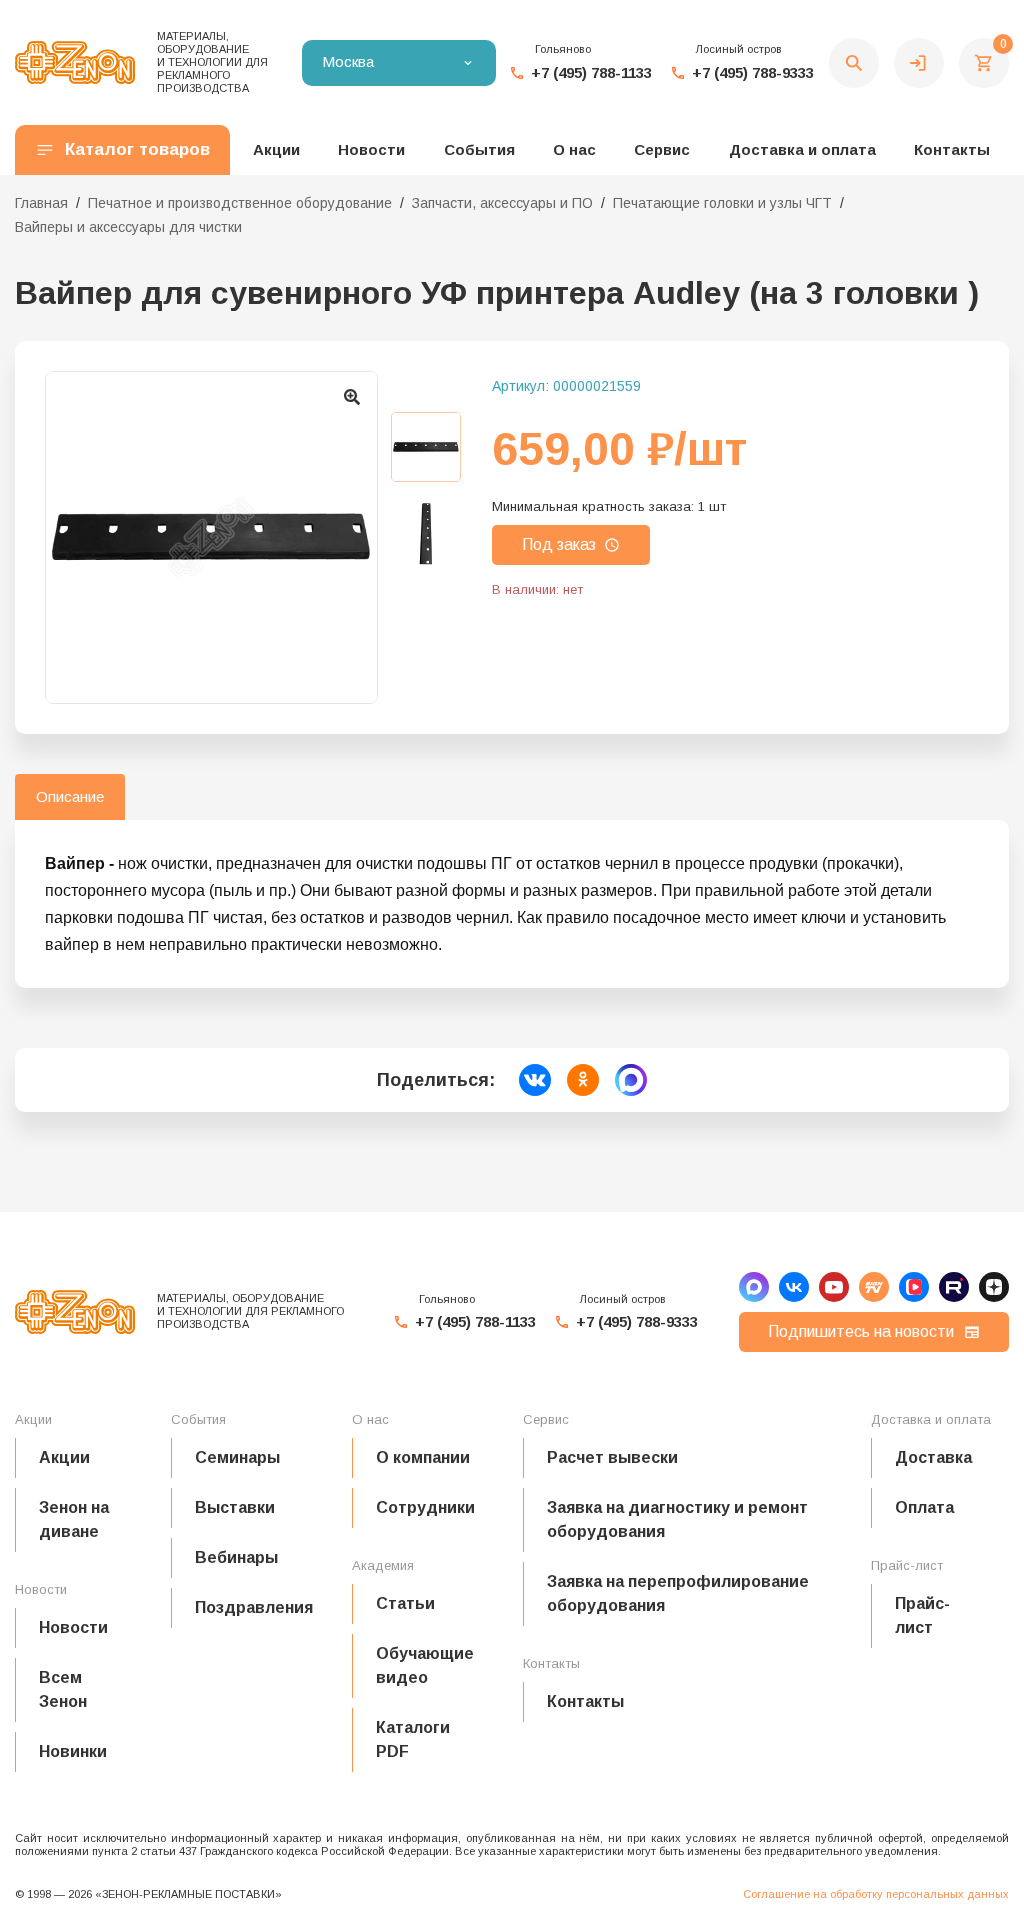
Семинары (237, 1457)
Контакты (952, 149)
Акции (64, 1457)
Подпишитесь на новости (861, 1331)
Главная (41, 203)
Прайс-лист (922, 1615)
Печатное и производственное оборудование (240, 203)
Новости (73, 1627)
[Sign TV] (874, 1287)
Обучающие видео (425, 1665)
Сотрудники (425, 1507)
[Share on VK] (535, 1080)
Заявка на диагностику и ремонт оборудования (677, 1519)
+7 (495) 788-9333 (753, 72)
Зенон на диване (74, 1519)
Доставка (933, 1457)
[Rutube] (954, 1287)
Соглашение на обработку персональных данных (876, 1894)
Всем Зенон (63, 1689)
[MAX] (754, 1287)
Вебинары (236, 1557)
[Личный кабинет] (919, 63)
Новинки (73, 1751)
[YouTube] (834, 1287)
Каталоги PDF (413, 1739)
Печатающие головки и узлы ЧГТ (722, 203)
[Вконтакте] (794, 1287)
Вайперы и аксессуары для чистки (128, 227)
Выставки (235, 1507)
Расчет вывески (612, 1457)
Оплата (924, 1507)
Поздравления (254, 1607)
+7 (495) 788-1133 (591, 72)
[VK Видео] (914, 1287)
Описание (70, 796)
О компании (423, 1457)
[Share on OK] (583, 1080)
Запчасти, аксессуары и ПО (502, 203)
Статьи (405, 1603)
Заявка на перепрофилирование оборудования (678, 1593)
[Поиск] (854, 63)
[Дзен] (994, 1287)
